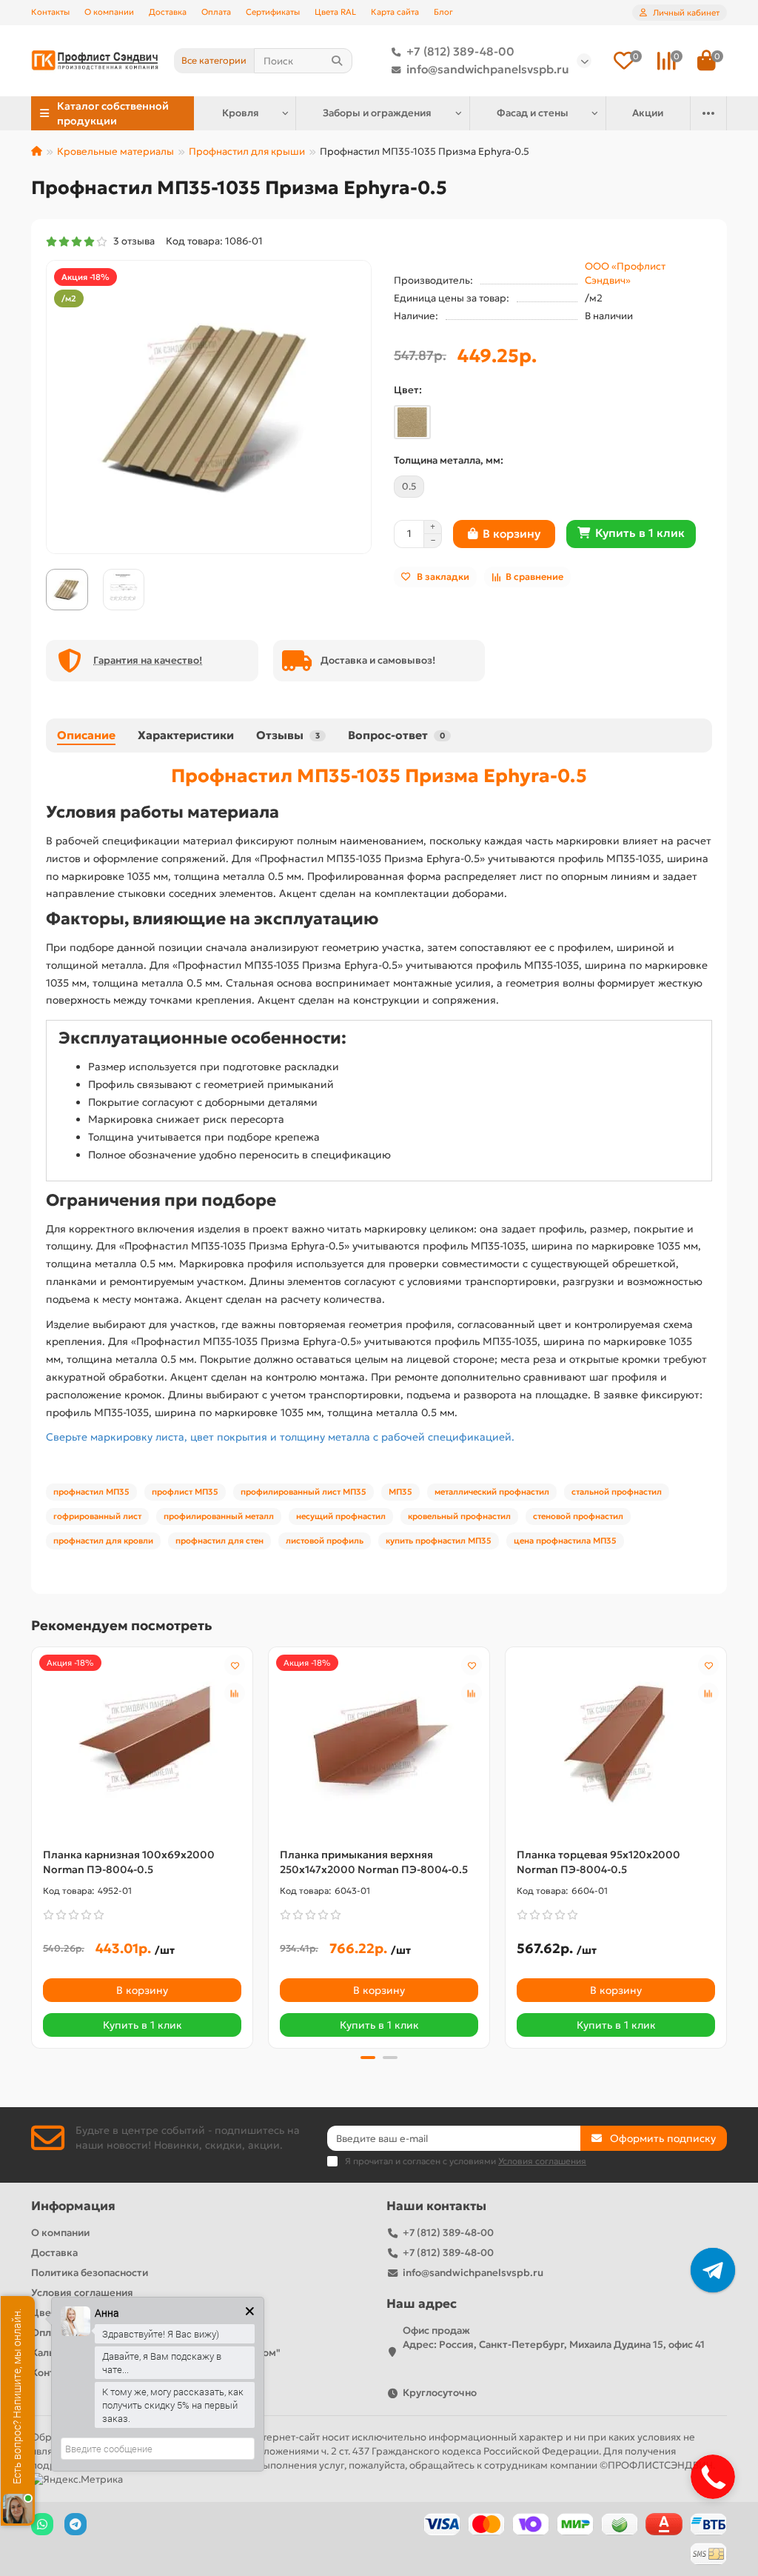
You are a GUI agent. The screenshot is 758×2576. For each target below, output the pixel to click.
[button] (33, 1846)
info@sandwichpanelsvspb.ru (488, 69)
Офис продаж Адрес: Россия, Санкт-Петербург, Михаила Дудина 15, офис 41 (554, 2338)
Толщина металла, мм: (449, 460)
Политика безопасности (90, 2273)
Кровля (241, 113)
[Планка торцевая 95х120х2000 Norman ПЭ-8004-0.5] (616, 1744)
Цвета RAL (335, 12)
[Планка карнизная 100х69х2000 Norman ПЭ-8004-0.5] (142, 1744)
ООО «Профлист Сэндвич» (625, 273)
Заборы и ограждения (377, 113)
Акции (648, 113)
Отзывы (288, 735)
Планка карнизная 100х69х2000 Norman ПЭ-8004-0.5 (129, 1862)
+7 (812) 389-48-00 (460, 51)
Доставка (168, 12)
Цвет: (408, 390)
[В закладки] (235, 1665)
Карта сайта (395, 12)
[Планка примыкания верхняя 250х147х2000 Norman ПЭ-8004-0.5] (379, 1744)
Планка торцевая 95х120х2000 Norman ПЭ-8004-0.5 (598, 1862)
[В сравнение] (235, 1693)
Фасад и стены (533, 113)
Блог (443, 12)
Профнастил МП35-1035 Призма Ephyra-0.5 (379, 775)
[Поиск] (337, 61)
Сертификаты (273, 12)
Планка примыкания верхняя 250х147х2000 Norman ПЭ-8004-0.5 (374, 1862)
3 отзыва (132, 241)
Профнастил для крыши (247, 151)
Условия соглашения (82, 2293)
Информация (73, 2206)
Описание (86, 735)
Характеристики (186, 735)
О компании (109, 12)
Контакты (50, 12)
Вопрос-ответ (396, 735)
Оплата (216, 12)
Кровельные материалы (115, 151)
